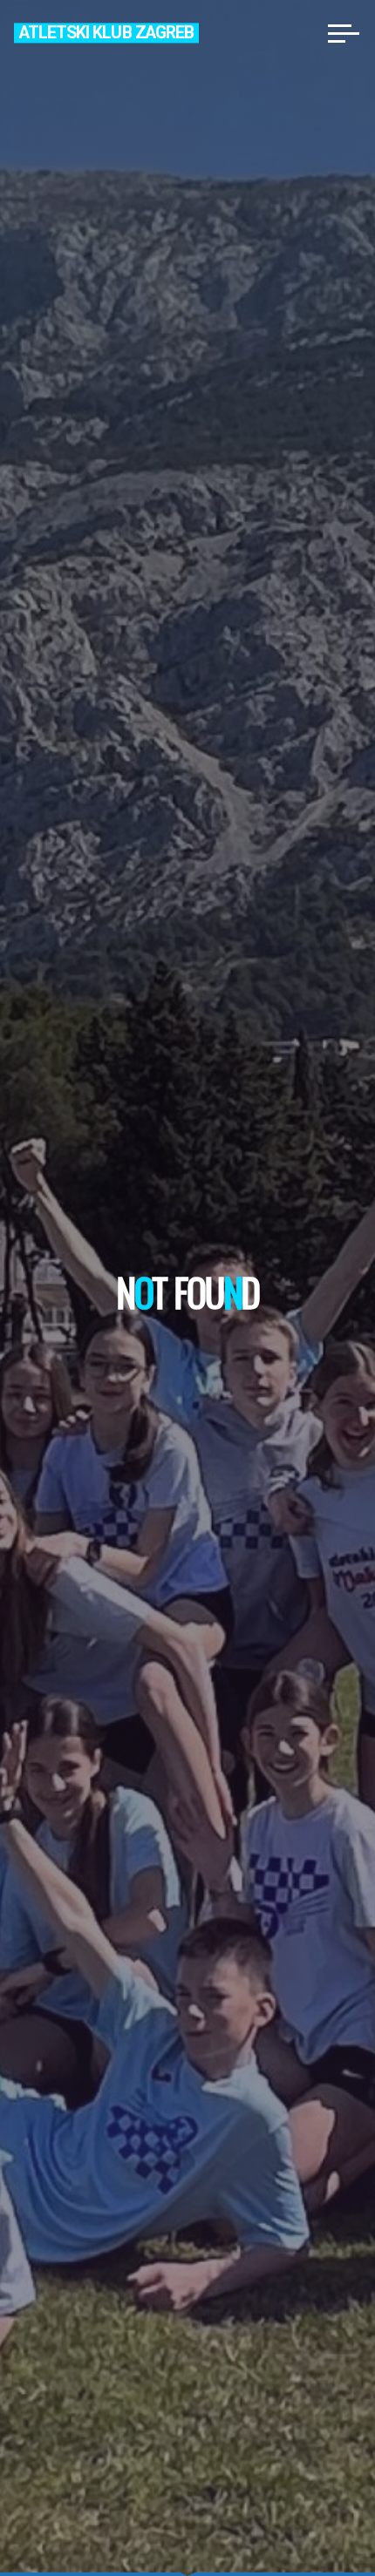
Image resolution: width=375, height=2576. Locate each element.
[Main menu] (344, 33)
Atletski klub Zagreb (106, 33)
